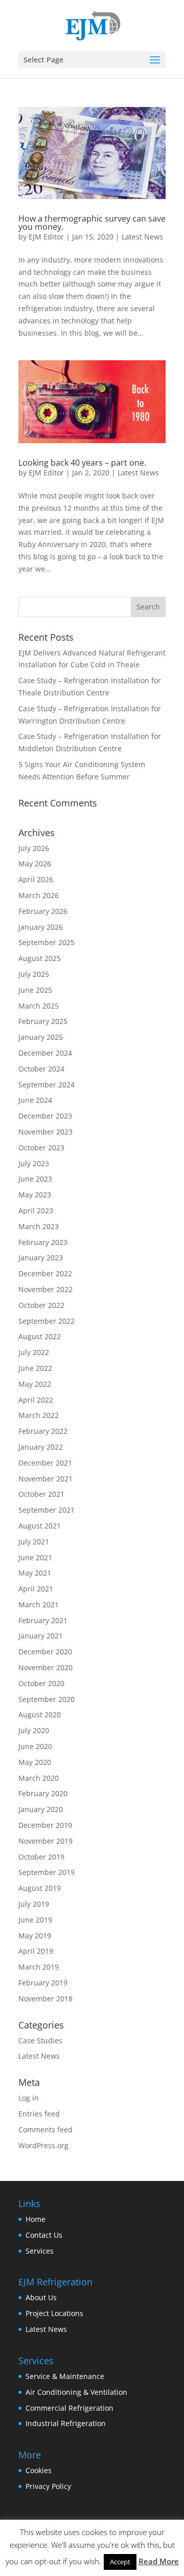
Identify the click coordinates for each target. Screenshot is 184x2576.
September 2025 (47, 942)
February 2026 (43, 911)
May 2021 (35, 1573)
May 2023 (35, 1195)
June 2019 (35, 1920)
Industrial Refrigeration (66, 2423)
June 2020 (35, 1746)
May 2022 (35, 1384)
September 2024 (47, 1085)
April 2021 (36, 1589)
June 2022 (35, 1368)
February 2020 (43, 1793)
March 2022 (39, 1415)
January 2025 (41, 1037)
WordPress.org (43, 2145)
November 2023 (45, 1132)
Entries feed (39, 2114)
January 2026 (41, 927)
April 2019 (36, 1951)
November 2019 (45, 1841)
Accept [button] (120, 2562)
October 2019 (41, 1857)
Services (40, 2251)
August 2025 (40, 958)
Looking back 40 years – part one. (82, 463)
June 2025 (35, 990)
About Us (41, 2297)
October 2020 (41, 1683)
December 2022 (45, 1273)
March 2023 (39, 1226)
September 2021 (47, 1510)
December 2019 (45, 1825)
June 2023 (35, 1179)
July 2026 (34, 848)
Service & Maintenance (65, 2376)
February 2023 (43, 1242)
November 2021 (45, 1479)
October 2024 (41, 1069)
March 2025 (39, 1006)
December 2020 (45, 1652)
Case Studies (40, 2040)
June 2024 (35, 1100)
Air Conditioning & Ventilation (76, 2392)
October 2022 (41, 1305)
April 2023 (36, 1210)
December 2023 (45, 1116)
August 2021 (40, 1526)
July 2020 (34, 1730)
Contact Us (44, 2235)
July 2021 (34, 1542)
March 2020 (39, 1778)
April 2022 (36, 1400)
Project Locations (54, 2313)
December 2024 (45, 1053)
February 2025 (43, 1021)
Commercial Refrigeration (70, 2408)
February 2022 (43, 1431)
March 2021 (39, 1604)
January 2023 (41, 1258)
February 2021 (43, 1620)
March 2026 (39, 895)
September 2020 (47, 1699)
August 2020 (40, 1715)
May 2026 (35, 864)
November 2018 (45, 1999)
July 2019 (34, 1904)
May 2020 (35, 1762)
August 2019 (40, 1888)
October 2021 (41, 1494)
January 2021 (41, 1636)
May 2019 (35, 1936)
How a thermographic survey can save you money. (92, 223)
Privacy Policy (48, 2486)
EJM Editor (46, 237)
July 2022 (34, 1352)
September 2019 (47, 1872)
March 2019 (39, 1967)
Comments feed (45, 2130)
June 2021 (35, 1557)
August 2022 (40, 1336)
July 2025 (34, 974)
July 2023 (34, 1163)
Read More (159, 2561)
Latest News (142, 237)
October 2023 (41, 1148)
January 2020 (41, 1809)
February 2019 (43, 1983)
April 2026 (36, 879)
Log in (29, 2098)
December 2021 (45, 1463)
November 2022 (45, 1289)
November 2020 (45, 1667)
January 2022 (41, 1447)
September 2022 (47, 1321)
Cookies (39, 2470)
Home (36, 2219)
